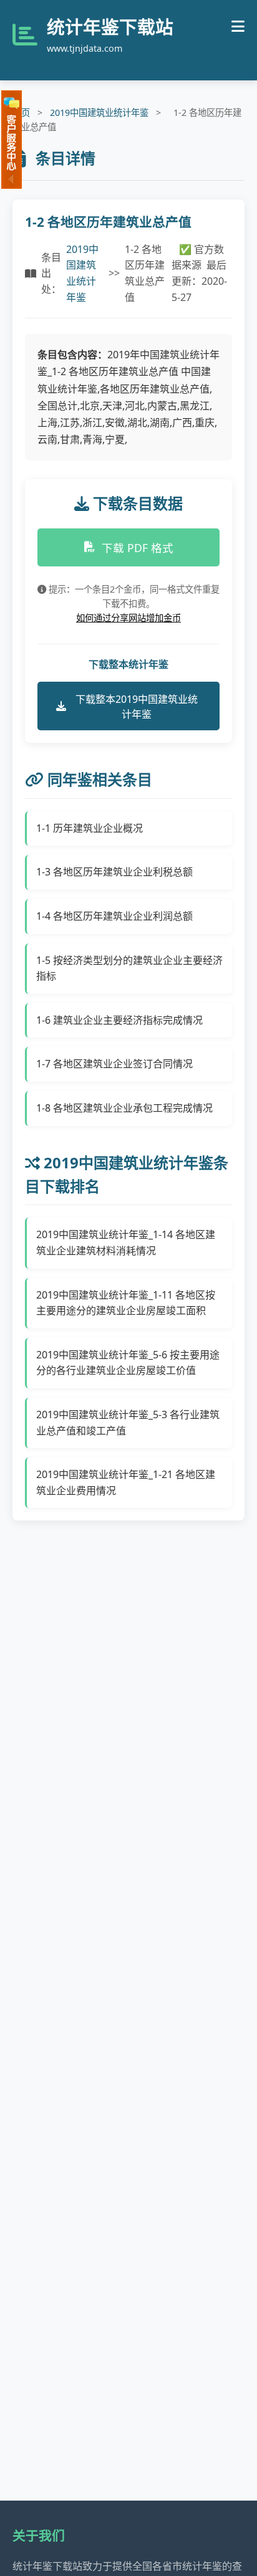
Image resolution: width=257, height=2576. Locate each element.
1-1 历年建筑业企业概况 (90, 828)
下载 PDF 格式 (138, 548)
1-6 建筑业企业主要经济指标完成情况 (119, 1020)
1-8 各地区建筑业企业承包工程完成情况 (124, 1108)
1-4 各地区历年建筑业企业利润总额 (114, 916)
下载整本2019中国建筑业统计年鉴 (137, 707)
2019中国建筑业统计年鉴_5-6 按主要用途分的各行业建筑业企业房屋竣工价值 (128, 1363)
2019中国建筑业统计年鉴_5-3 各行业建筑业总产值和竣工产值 (128, 1423)
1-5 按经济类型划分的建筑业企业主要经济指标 (129, 968)
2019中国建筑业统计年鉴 (99, 112)
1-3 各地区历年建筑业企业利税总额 (114, 872)
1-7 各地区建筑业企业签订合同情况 (114, 1064)
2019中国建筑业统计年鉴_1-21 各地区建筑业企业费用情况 (126, 1482)
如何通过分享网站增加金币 (128, 618)
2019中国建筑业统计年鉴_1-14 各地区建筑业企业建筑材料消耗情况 (126, 1243)
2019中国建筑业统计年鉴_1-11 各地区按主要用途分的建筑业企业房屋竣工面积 (126, 1303)
